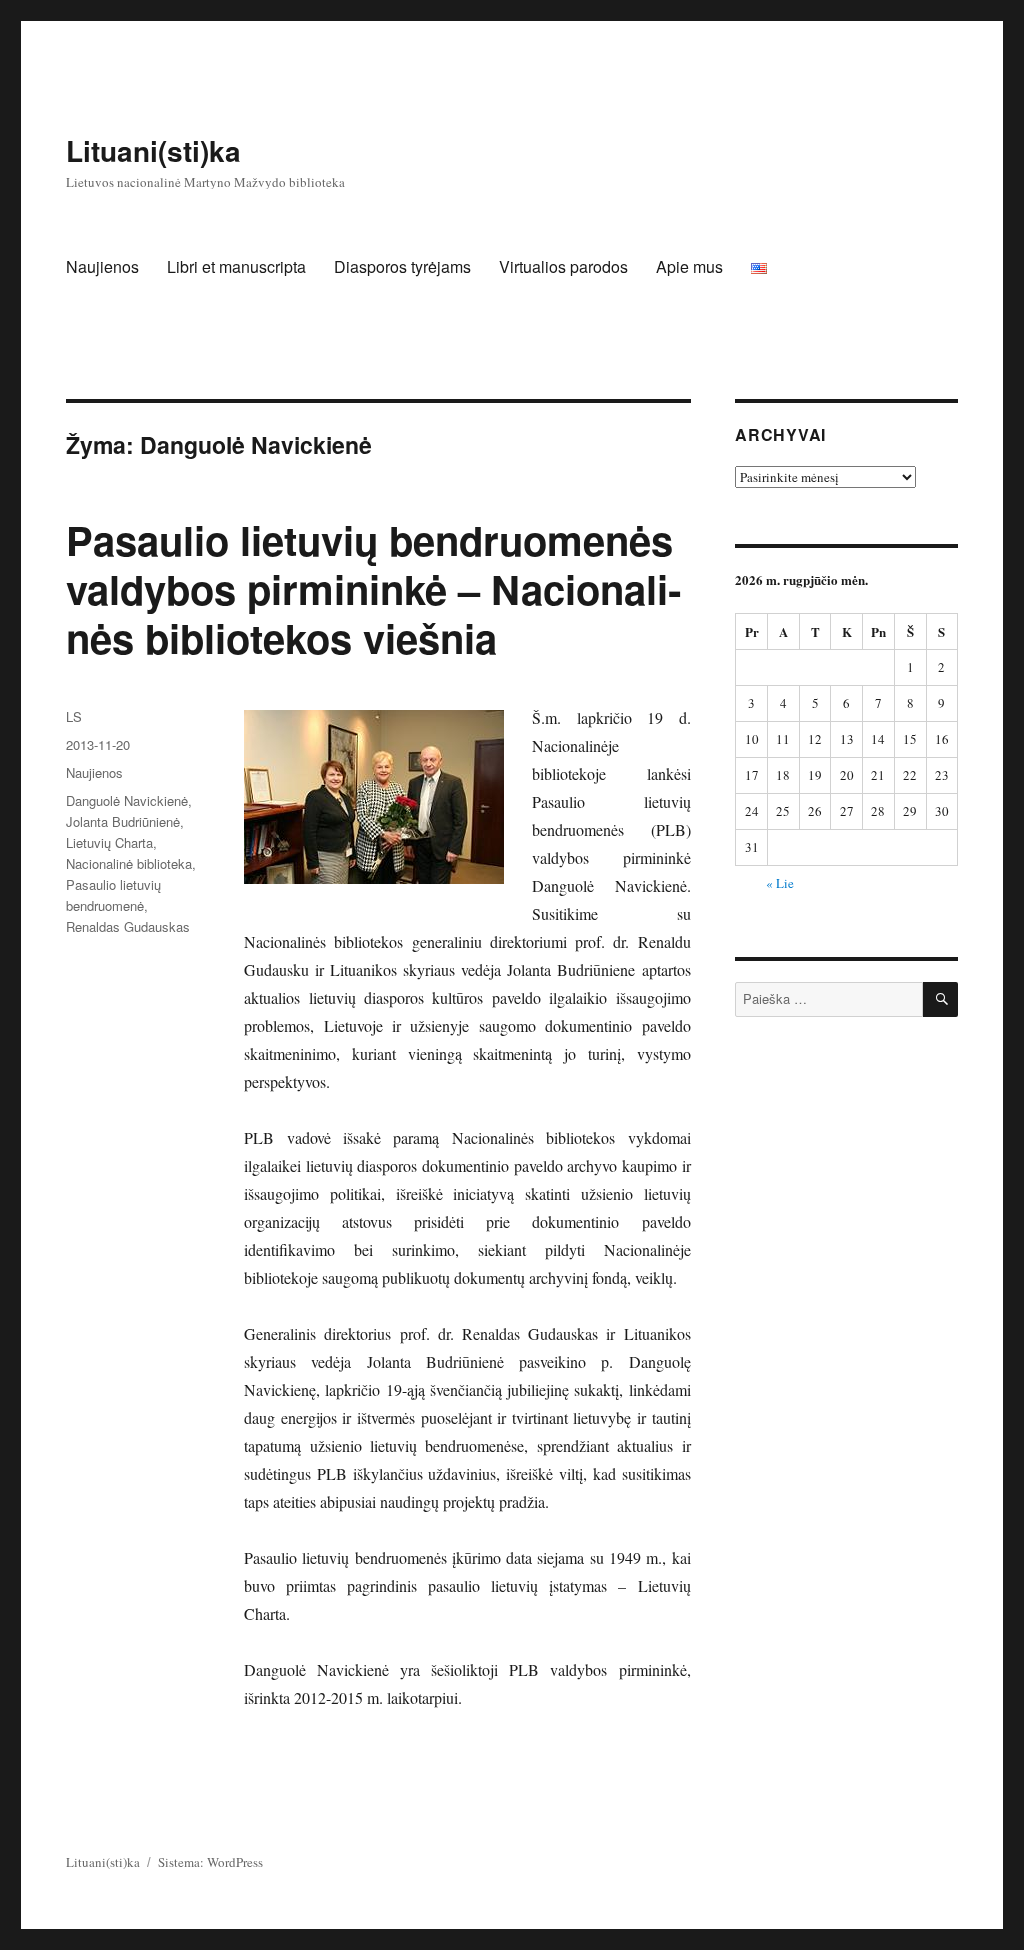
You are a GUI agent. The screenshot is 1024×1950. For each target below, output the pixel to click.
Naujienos (102, 266)
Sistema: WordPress (210, 1862)
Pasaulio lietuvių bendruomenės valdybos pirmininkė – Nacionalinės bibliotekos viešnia (373, 588)
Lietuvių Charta (109, 842)
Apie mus (689, 266)
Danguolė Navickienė (127, 800)
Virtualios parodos (563, 266)
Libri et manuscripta (236, 266)
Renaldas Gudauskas (128, 926)
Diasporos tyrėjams (402, 266)
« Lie (780, 883)
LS (74, 716)
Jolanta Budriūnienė (123, 821)
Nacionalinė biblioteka (129, 863)
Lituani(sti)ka (153, 150)
